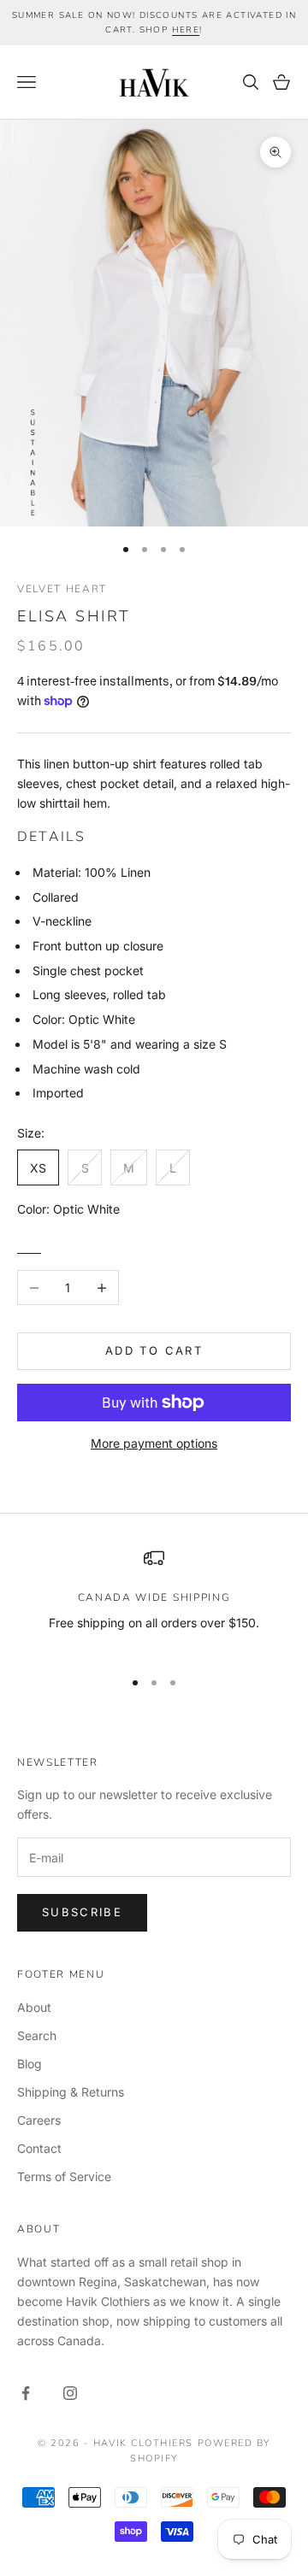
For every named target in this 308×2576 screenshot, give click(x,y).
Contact (39, 2148)
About (34, 2007)
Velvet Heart (62, 589)
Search (37, 2035)
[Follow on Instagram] (70, 2393)
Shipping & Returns (71, 2092)
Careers (39, 2120)
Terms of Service (64, 2176)
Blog (30, 2064)
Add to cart (154, 1350)
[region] (154, 1600)
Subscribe (82, 1912)
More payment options (154, 1443)
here (186, 30)
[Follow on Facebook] (26, 2393)
